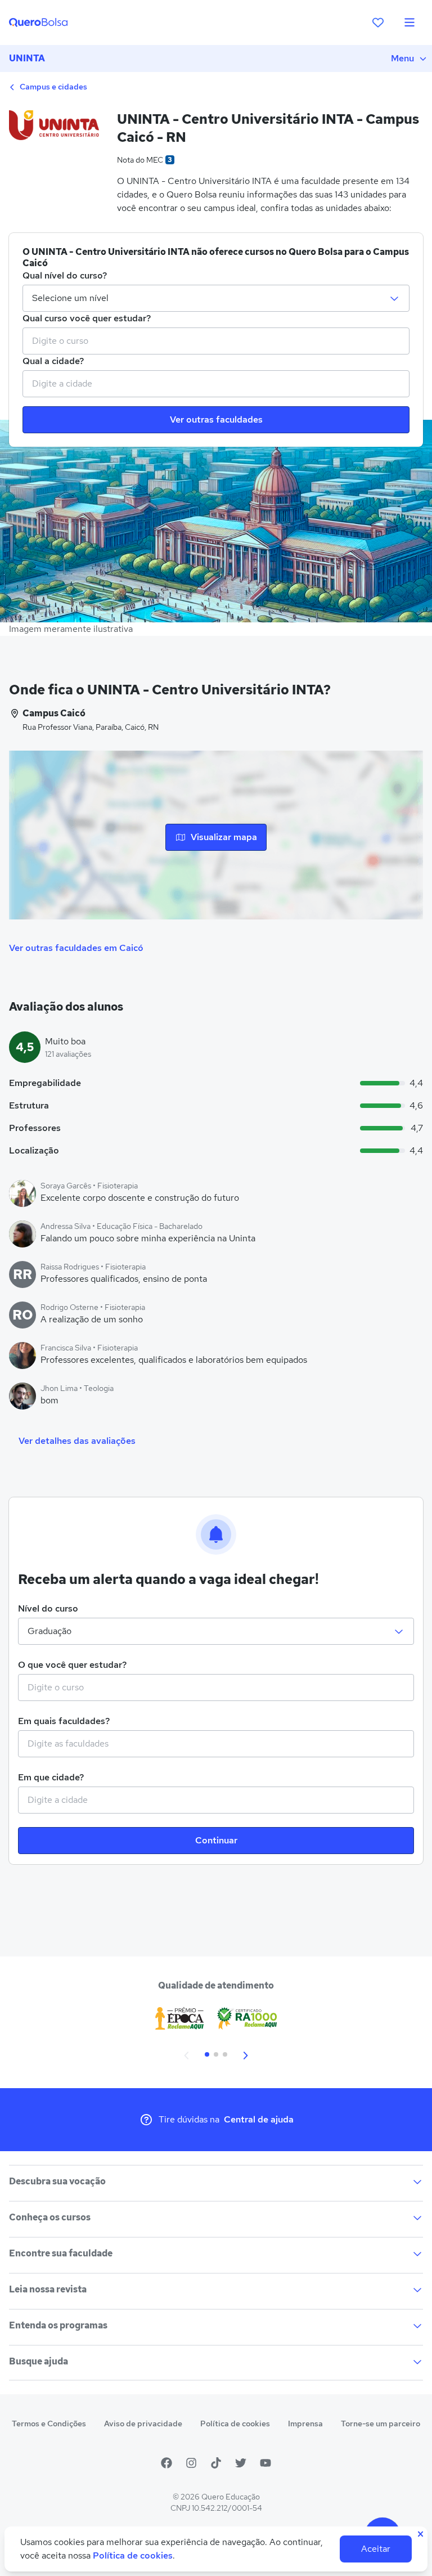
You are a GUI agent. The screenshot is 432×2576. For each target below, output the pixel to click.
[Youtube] (265, 2463)
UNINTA (27, 58)
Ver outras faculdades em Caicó (76, 948)
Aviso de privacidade (143, 2424)
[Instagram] (191, 2463)
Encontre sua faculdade (61, 2253)
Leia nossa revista (48, 2289)
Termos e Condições (49, 2424)
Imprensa (305, 2424)
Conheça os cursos (50, 2217)
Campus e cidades (53, 87)
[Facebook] (166, 2463)
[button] (187, 2054)
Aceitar (376, 2549)
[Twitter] (241, 2463)
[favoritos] (378, 23)
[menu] (409, 23)
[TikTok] (216, 2463)
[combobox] (216, 341)
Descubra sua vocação (57, 2181)
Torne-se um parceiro (381, 2424)
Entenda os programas (58, 2325)
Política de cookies (235, 2424)
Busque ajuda (39, 2361)
